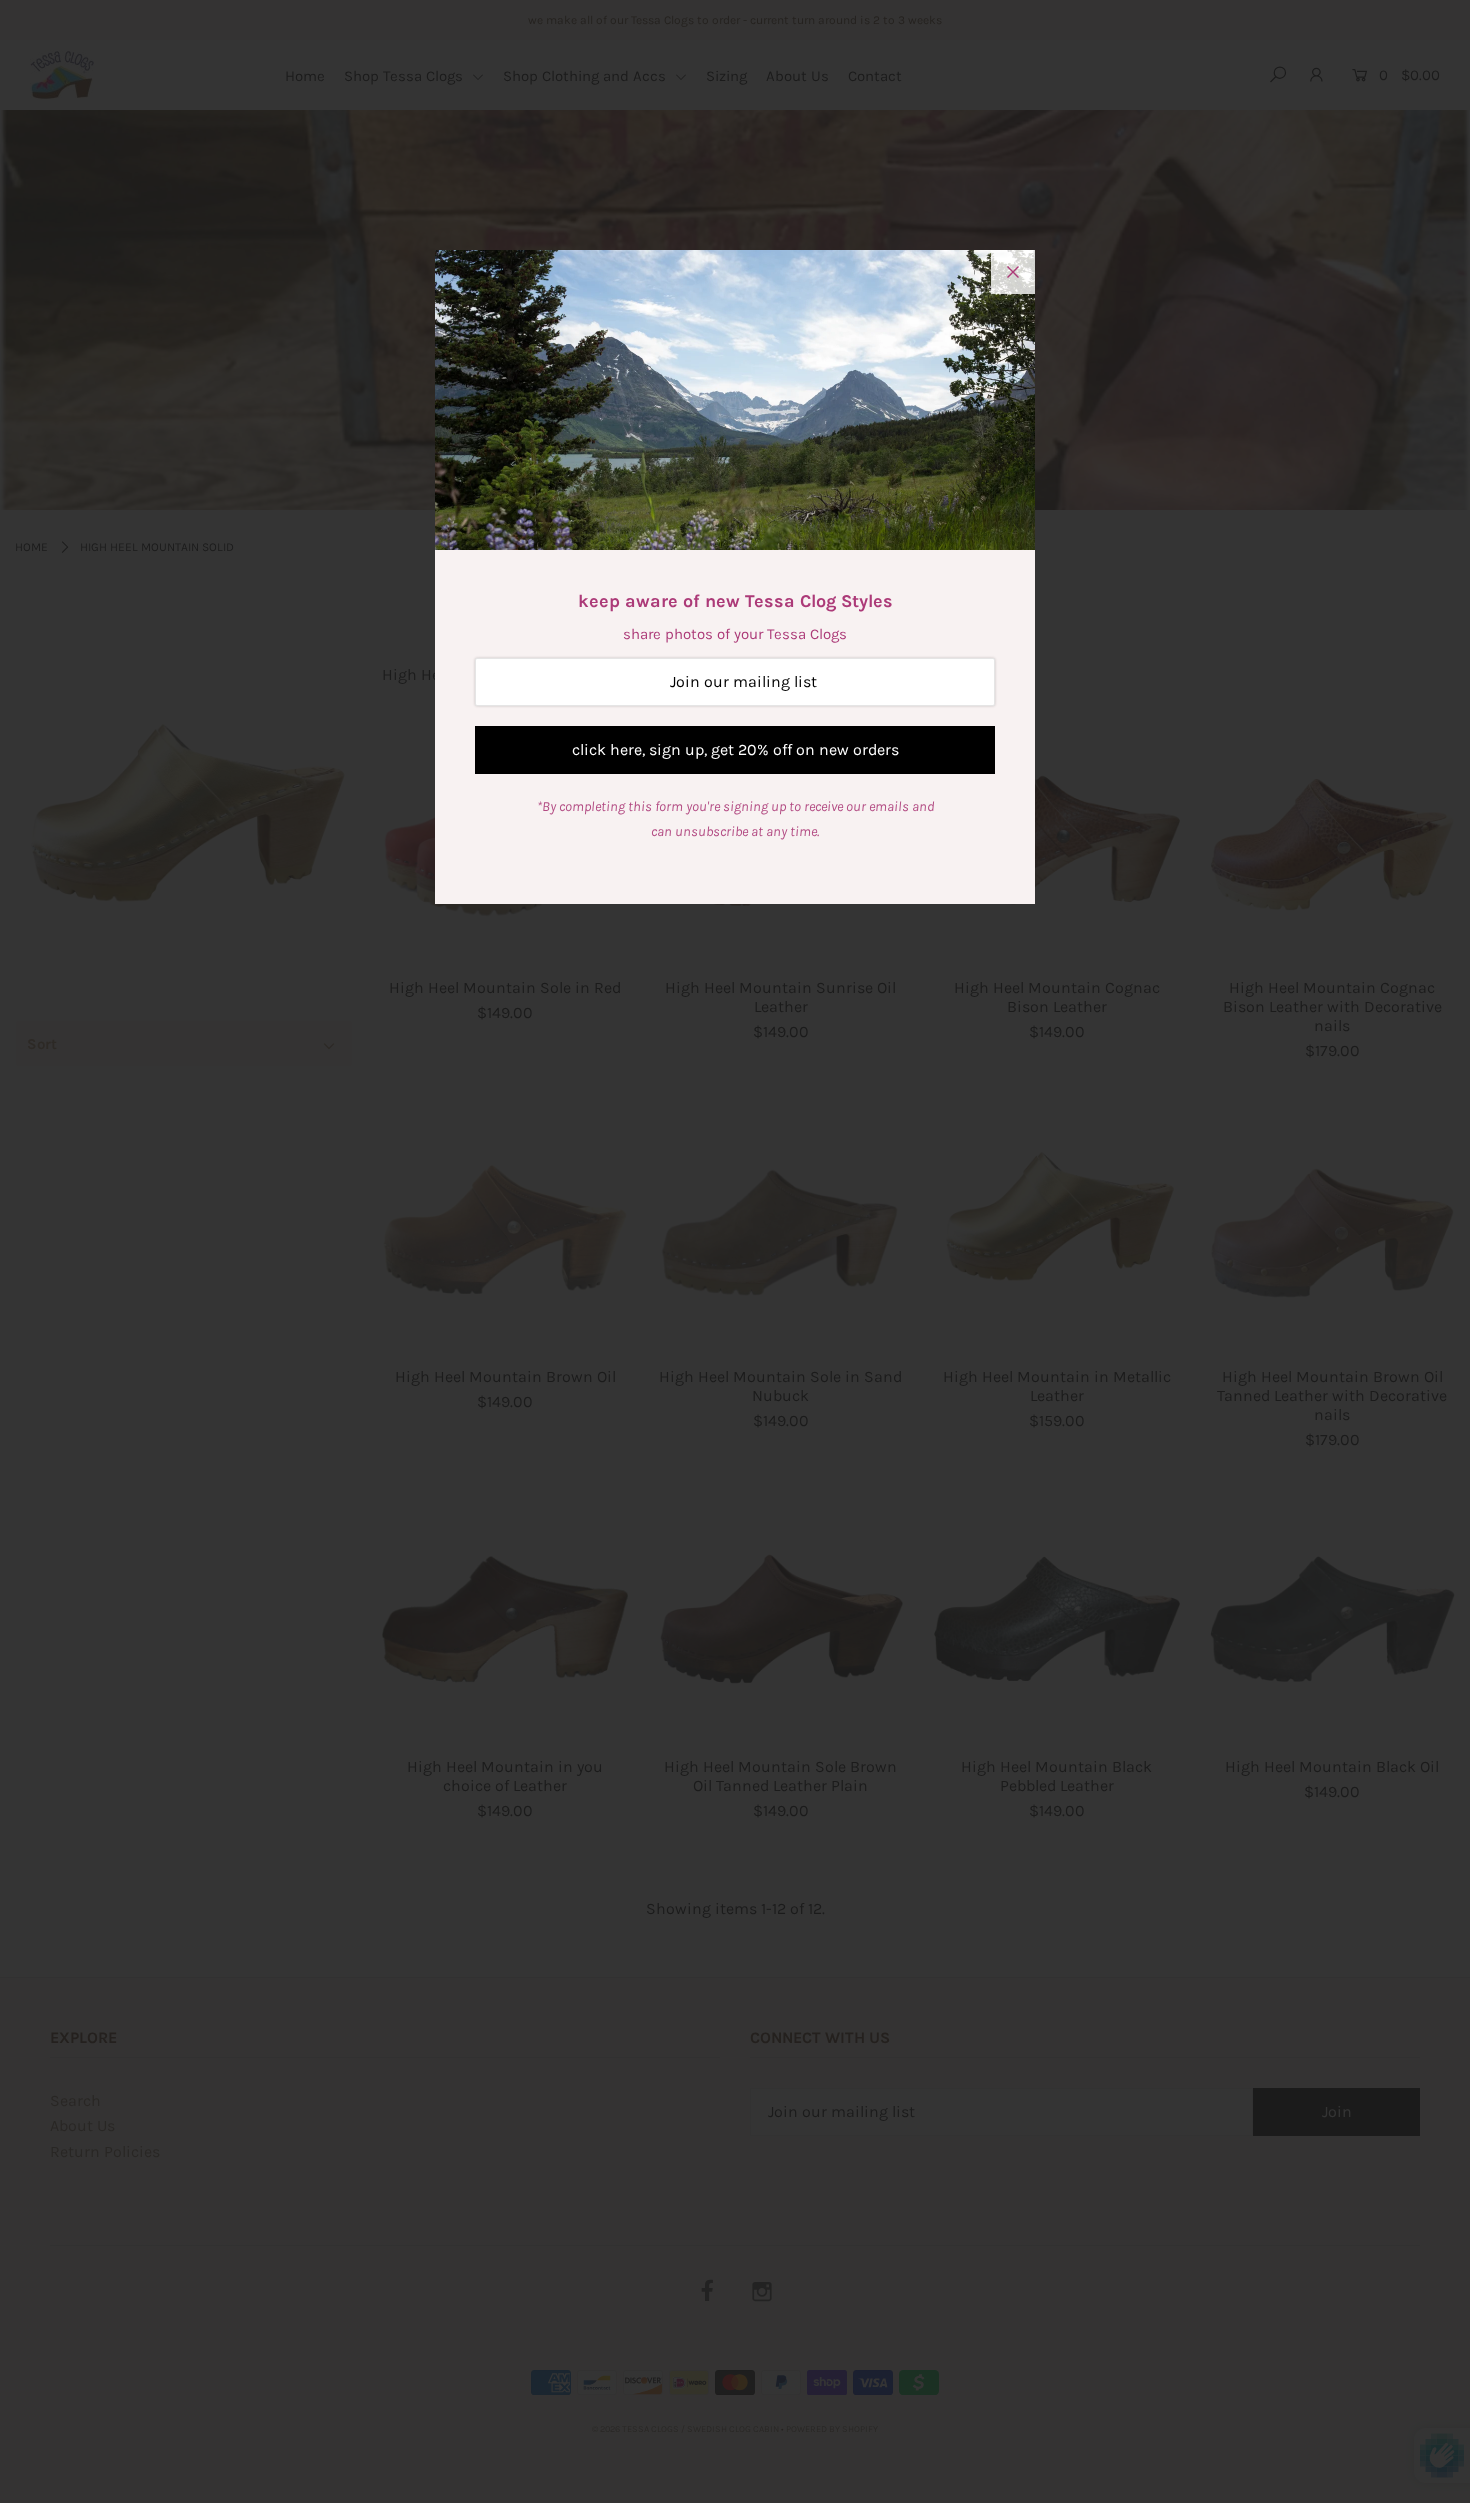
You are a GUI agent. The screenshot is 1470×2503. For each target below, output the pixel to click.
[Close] (1013, 272)
